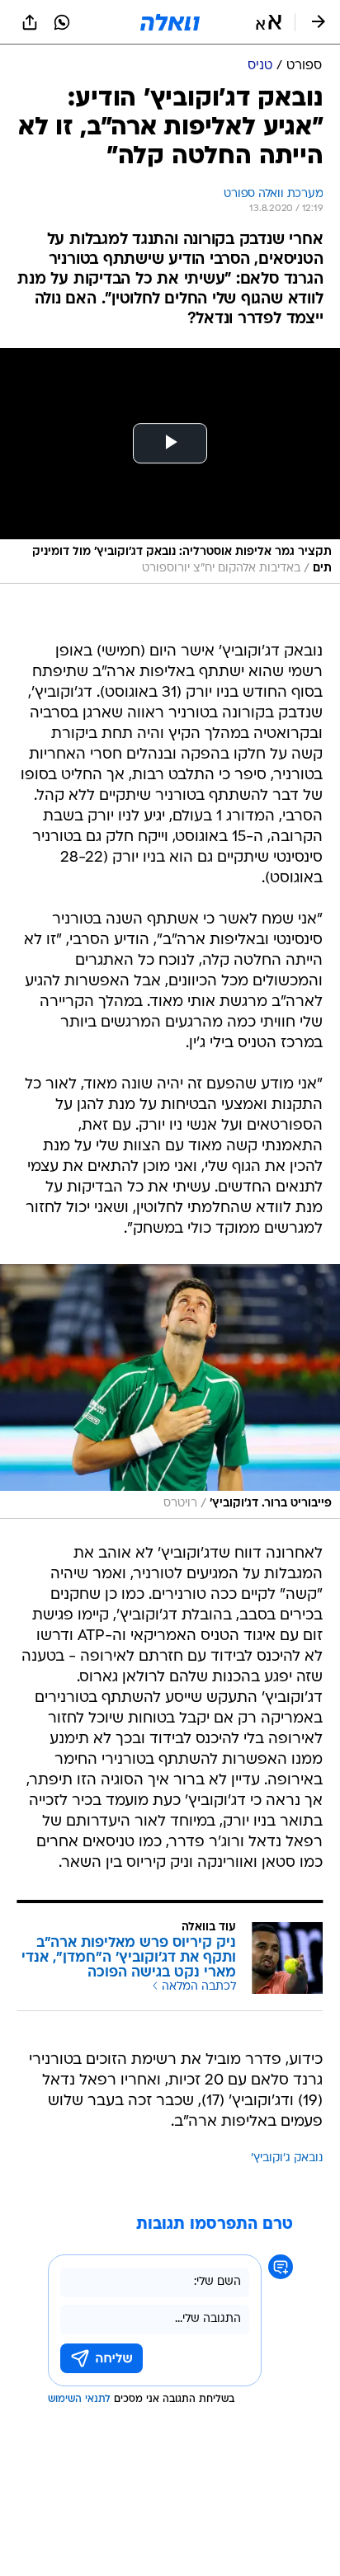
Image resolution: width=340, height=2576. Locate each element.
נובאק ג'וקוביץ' (287, 2158)
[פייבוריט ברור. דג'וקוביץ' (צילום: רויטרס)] (170, 1391)
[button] (269, 22)
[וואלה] (170, 22)
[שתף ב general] (30, 22)
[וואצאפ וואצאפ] (62, 22)
